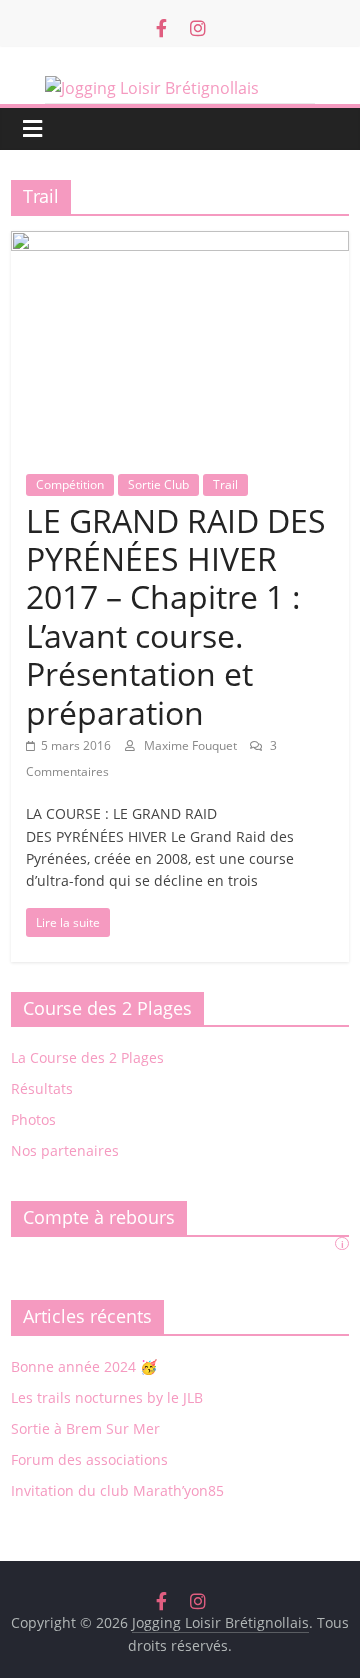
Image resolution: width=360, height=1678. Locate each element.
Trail (225, 484)
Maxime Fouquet (192, 745)
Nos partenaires (65, 1150)
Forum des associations (89, 1459)
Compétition (70, 484)
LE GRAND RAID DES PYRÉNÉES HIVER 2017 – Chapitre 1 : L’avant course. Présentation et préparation (176, 616)
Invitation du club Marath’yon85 (117, 1490)
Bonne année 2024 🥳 (84, 1366)
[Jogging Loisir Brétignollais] (180, 90)
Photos (33, 1119)
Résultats (42, 1088)
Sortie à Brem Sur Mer (85, 1428)
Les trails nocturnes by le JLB (107, 1397)
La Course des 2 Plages (87, 1057)
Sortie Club (158, 484)
